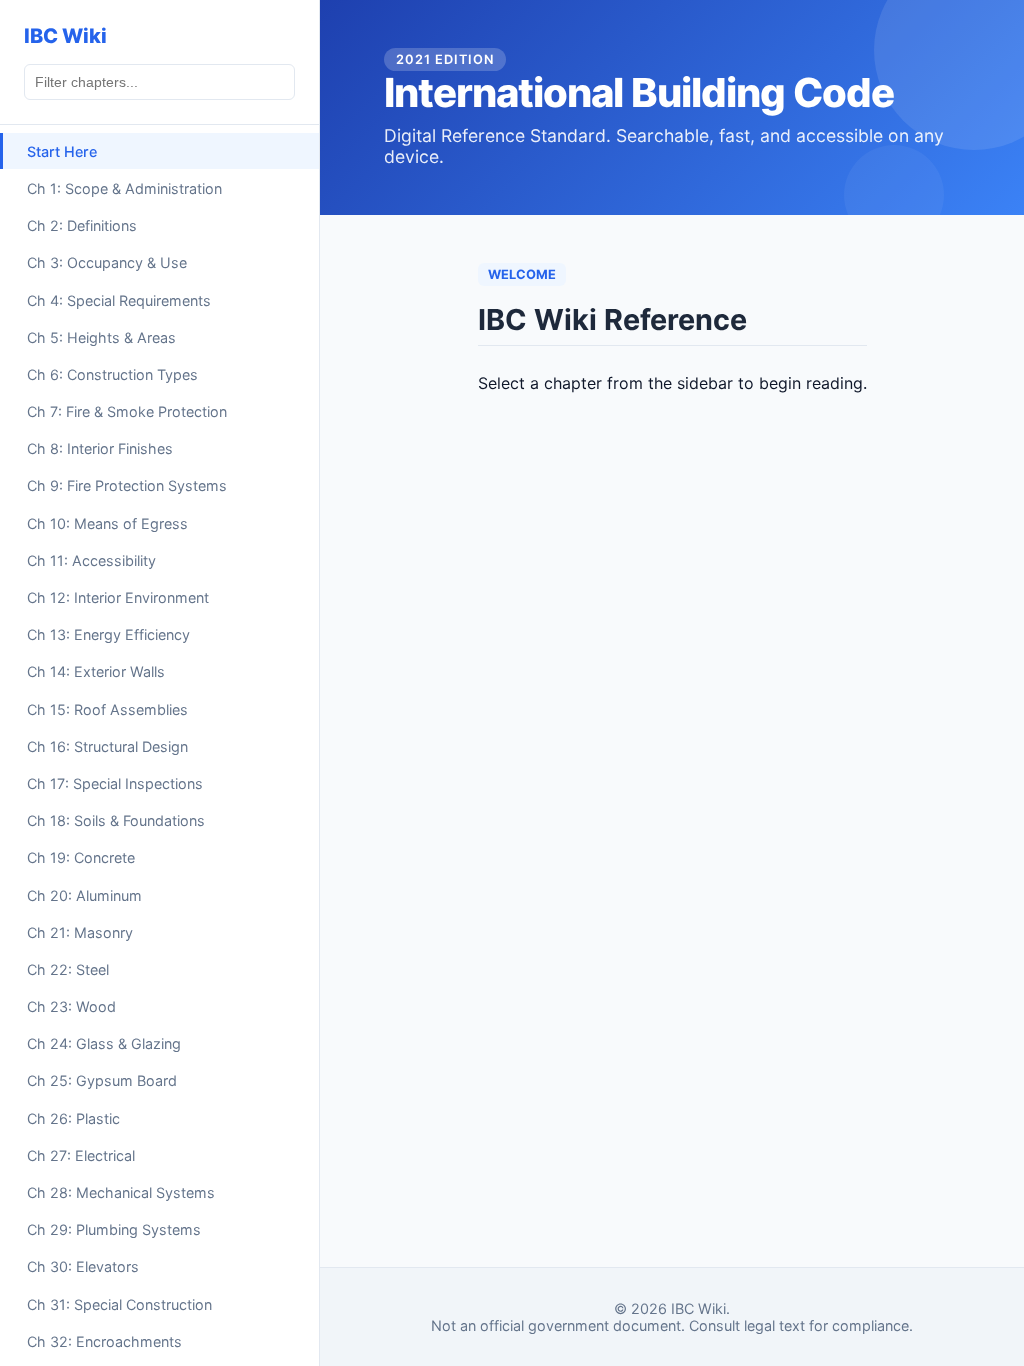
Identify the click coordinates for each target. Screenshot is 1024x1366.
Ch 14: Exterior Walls (96, 671)
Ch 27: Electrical (81, 1155)
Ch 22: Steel (68, 969)
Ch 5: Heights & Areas (101, 337)
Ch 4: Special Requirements (119, 300)
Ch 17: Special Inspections (115, 783)
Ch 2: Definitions (82, 225)
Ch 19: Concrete (81, 857)
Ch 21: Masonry (80, 932)
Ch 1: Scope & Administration (124, 188)
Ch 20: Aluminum (84, 895)
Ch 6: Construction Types (112, 374)
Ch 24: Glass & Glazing (104, 1043)
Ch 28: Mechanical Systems (121, 1192)
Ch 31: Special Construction (119, 1304)
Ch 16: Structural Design (107, 746)
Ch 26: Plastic (73, 1118)
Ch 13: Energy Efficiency (108, 634)
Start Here (62, 151)
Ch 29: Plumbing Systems (114, 1229)
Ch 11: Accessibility (91, 560)
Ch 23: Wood (71, 1006)
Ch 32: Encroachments (104, 1341)
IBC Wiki (65, 36)
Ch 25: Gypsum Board (102, 1080)
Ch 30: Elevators (83, 1266)
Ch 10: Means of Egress (107, 523)
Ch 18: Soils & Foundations (116, 820)
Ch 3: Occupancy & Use (107, 262)
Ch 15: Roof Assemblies (107, 709)
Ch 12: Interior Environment (118, 597)
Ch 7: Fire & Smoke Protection (127, 411)
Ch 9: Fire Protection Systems (127, 485)
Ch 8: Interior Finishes (100, 448)
